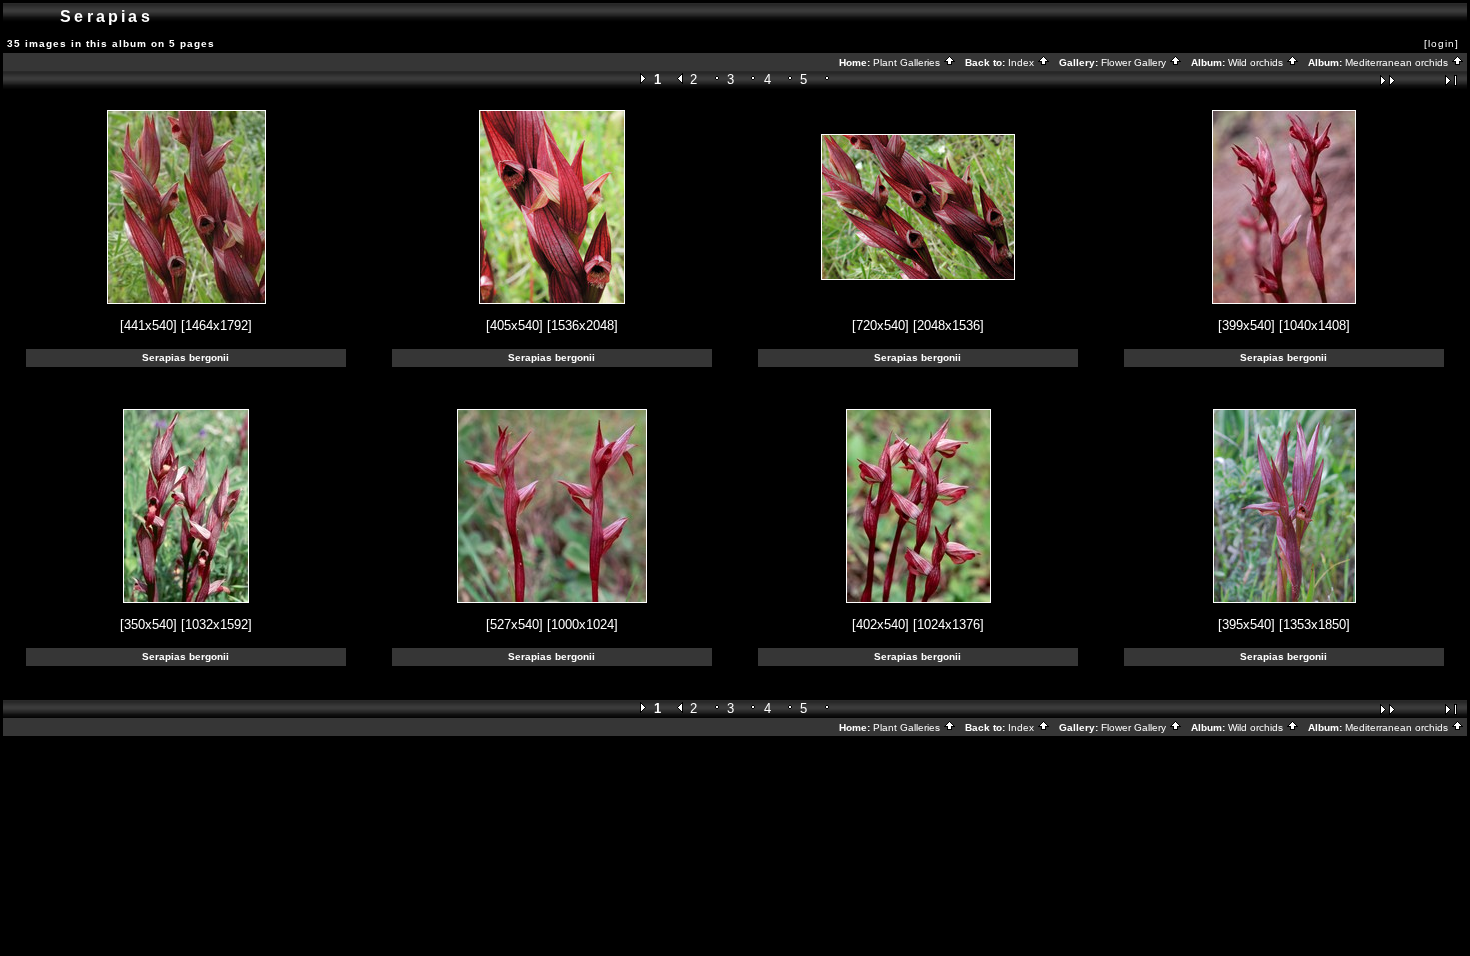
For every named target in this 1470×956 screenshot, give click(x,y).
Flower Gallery (1135, 62)
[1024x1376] (948, 624)
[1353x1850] (1314, 624)
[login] (1441, 43)
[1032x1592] (216, 624)
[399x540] (1246, 325)
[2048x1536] (948, 325)
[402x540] (880, 624)
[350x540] (148, 624)
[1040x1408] (1314, 325)
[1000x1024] (582, 624)
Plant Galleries (908, 62)
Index (1022, 62)
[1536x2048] (582, 325)
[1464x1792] (216, 325)
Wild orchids (1257, 62)
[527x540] (514, 624)
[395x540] (1246, 624)
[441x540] (148, 325)
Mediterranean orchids (1398, 62)
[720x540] (880, 325)
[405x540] (514, 325)
